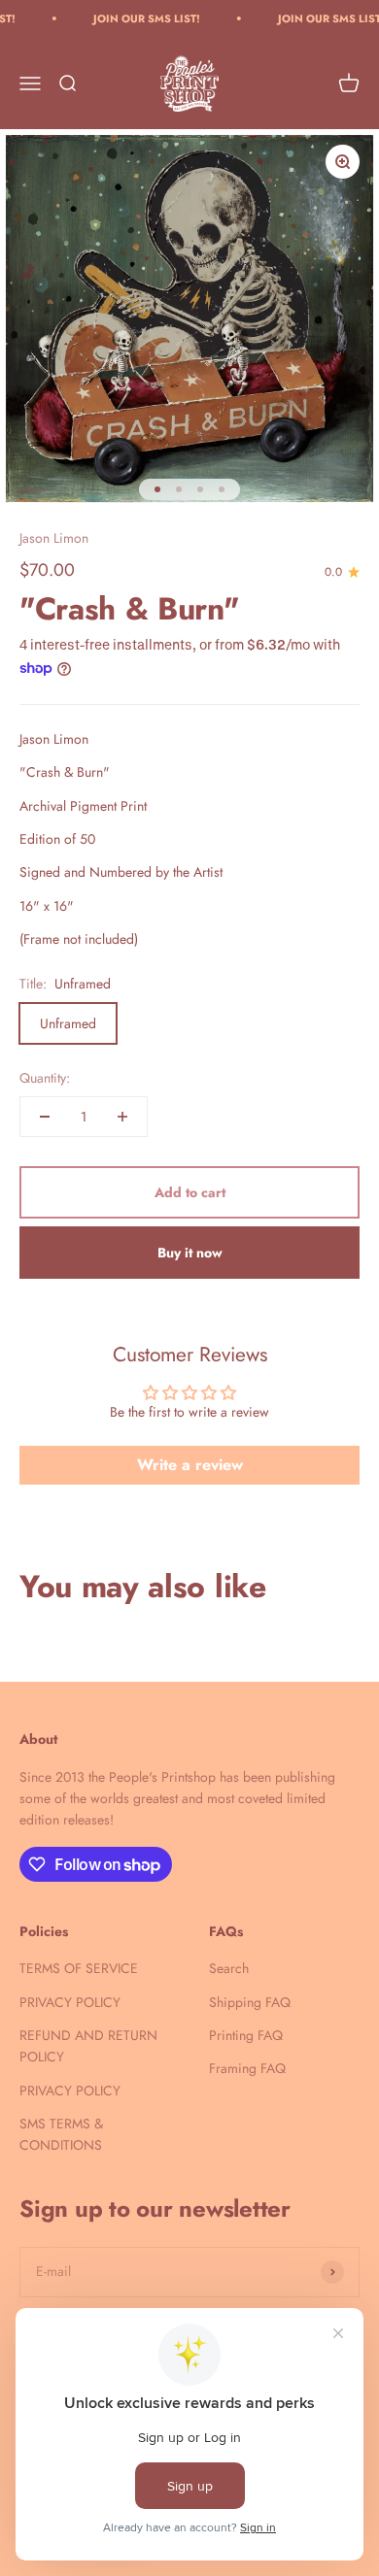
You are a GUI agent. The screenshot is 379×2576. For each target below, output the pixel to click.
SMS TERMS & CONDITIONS (61, 2134)
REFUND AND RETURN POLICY (88, 2046)
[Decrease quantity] (45, 1117)
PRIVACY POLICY (70, 2002)
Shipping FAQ (250, 2002)
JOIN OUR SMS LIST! (135, 18)
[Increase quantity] (122, 1117)
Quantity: (45, 1078)
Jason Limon (54, 538)
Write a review (190, 1465)
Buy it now (190, 1253)
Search (229, 1968)
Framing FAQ (247, 2068)
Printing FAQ (246, 2035)
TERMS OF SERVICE (79, 1968)
